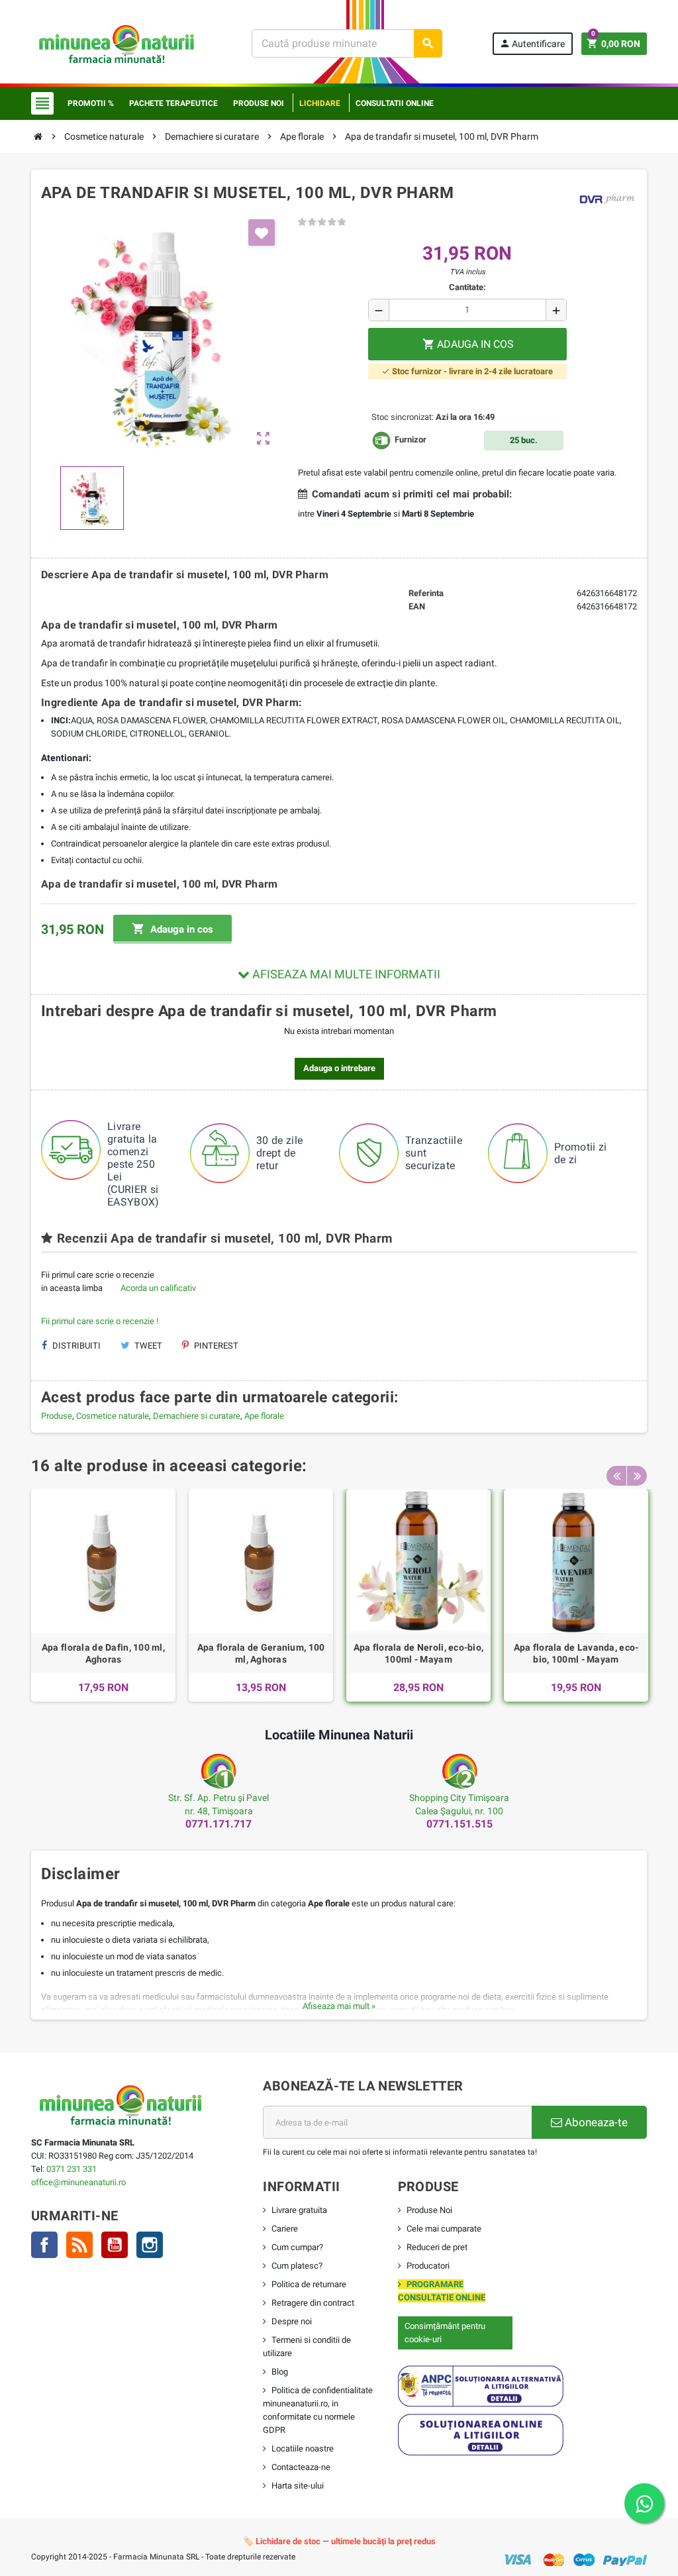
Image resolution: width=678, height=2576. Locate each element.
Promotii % (91, 103)
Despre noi (292, 2321)
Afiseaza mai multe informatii (345, 974)
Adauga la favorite (262, 232)
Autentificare (532, 43)
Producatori (428, 2266)
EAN (417, 606)
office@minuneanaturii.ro (78, 2182)
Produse (57, 1416)
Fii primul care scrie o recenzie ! (100, 1321)
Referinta (426, 593)
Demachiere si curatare (197, 1416)
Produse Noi (429, 2210)
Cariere (285, 2229)
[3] (322, 222)
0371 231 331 (72, 2169)
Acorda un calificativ (158, 1288)
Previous (616, 1476)
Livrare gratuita (299, 2210)
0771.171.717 (218, 1824)
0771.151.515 (460, 1824)
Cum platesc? (297, 2266)
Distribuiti (75, 1346)
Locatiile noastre (303, 2448)
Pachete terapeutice (173, 103)
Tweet (147, 1346)
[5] (342, 222)
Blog (280, 2372)
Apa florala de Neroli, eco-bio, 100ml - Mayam (419, 1653)
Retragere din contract (313, 2303)
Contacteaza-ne (301, 2467)
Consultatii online (395, 103)
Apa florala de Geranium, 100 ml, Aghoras (261, 1653)
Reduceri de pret (437, 2247)
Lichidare (320, 103)
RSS (79, 2245)
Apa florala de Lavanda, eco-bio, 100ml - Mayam (576, 1653)
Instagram (150, 2245)
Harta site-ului (298, 2486)
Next (637, 1476)
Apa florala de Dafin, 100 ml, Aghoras (103, 1653)
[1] (302, 222)
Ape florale (264, 1416)
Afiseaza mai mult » (339, 2006)
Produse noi (259, 103)
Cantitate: (467, 287)
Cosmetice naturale (113, 1416)
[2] (312, 222)
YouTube (115, 2245)
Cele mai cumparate (444, 2229)
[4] (332, 222)
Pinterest (215, 1346)
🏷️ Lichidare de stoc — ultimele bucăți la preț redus (339, 2541)
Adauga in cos (172, 929)
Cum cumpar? (297, 2247)
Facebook (44, 2245)
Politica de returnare (309, 2284)
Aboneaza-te (595, 2122)
